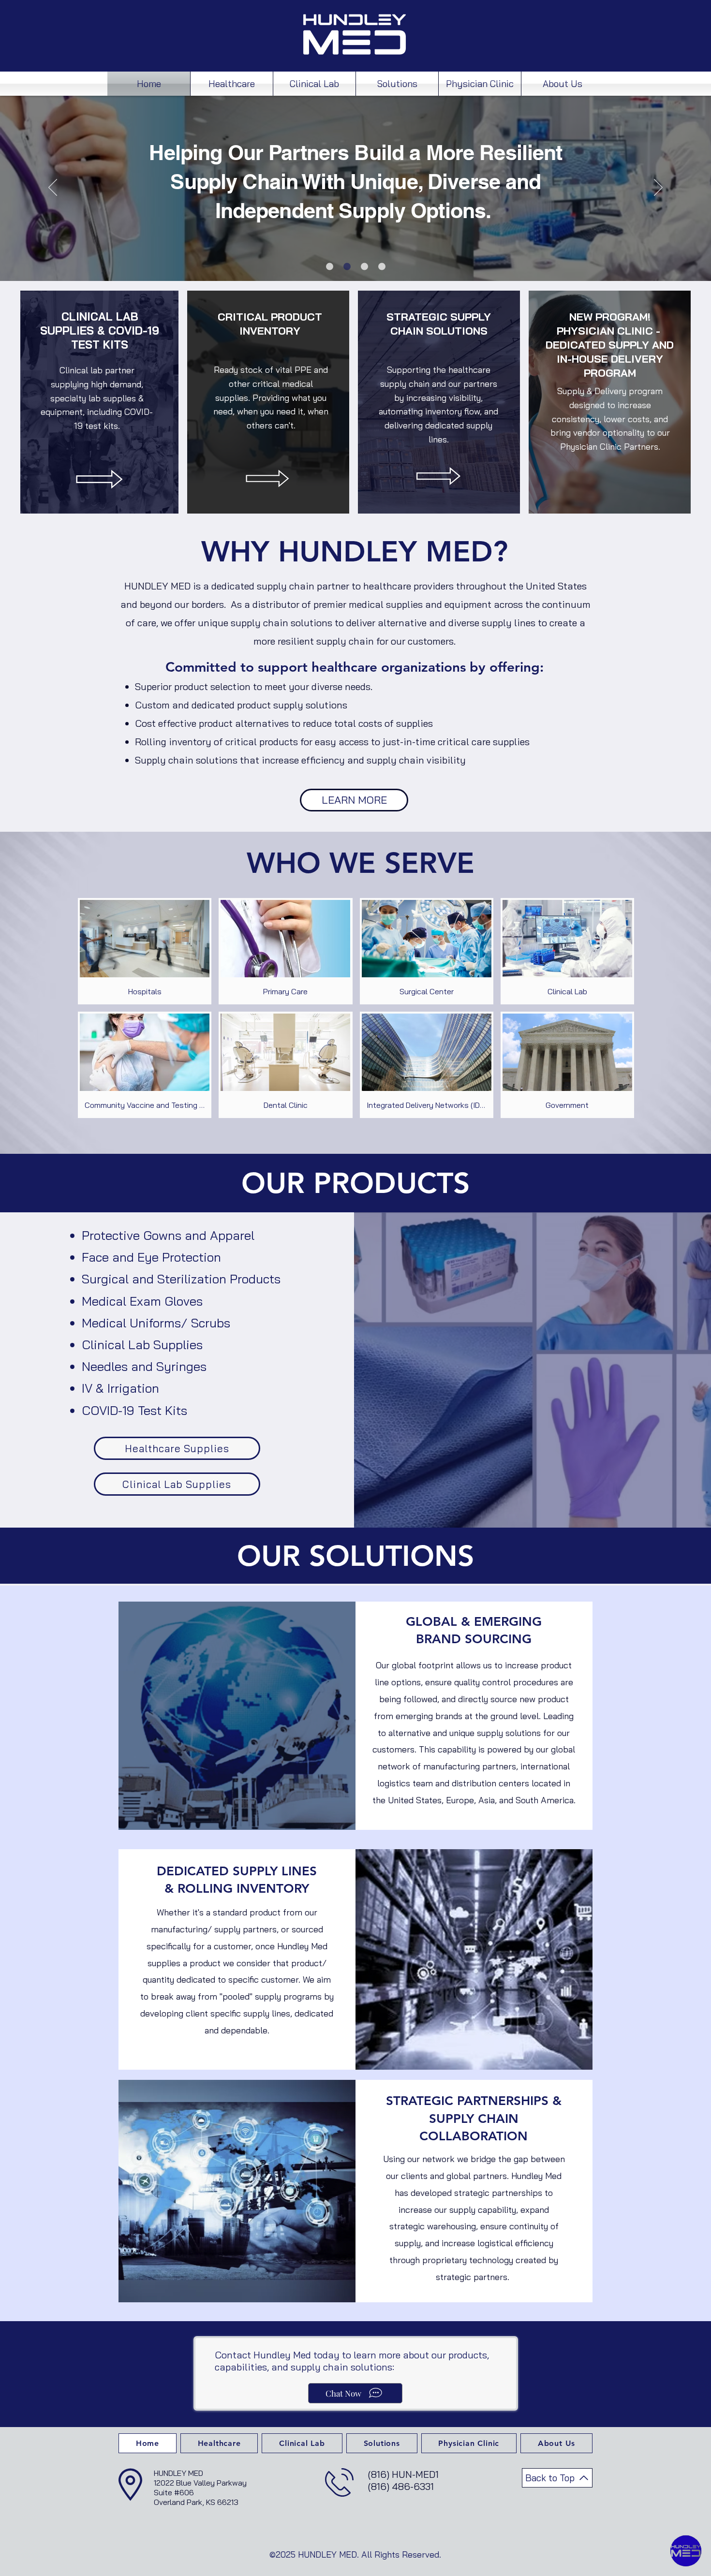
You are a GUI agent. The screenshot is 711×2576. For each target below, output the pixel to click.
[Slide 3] (364, 267)
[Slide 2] (347, 267)
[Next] (658, 188)
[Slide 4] (382, 267)
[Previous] (53, 188)
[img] (145, 951)
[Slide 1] (330, 267)
